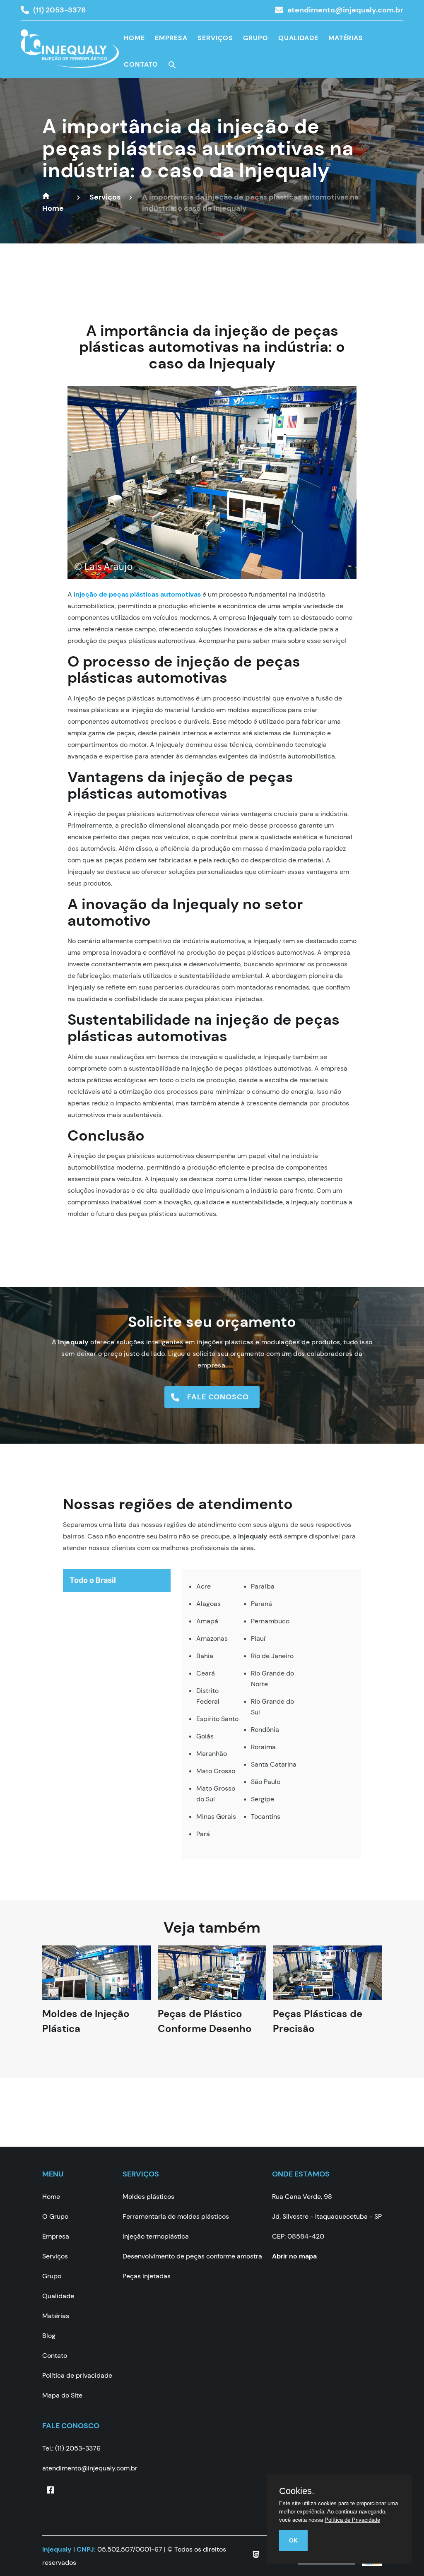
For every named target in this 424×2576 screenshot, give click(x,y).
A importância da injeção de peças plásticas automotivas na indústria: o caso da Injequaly (198, 148)
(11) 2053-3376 (59, 10)
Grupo (52, 2276)
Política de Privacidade (352, 2520)
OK (293, 2540)
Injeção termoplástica (156, 2236)
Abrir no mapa (294, 2256)
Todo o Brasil (93, 1580)
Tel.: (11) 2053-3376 (71, 2448)
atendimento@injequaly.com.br (345, 10)
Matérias (346, 38)
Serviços (215, 38)
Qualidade (298, 38)
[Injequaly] (70, 54)
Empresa (171, 38)
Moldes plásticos (148, 2197)
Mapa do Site (62, 2395)
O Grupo (55, 2216)
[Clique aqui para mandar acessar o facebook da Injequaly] (51, 2490)
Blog (49, 2336)
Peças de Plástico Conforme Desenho (205, 2029)
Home (134, 38)
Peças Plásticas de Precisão (318, 2029)
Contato (141, 64)
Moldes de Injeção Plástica (86, 2029)
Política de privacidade (77, 2375)
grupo (256, 38)
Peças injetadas (147, 2276)
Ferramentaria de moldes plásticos (176, 2216)
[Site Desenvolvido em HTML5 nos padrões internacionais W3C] (256, 2556)
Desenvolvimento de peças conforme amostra (192, 2256)
